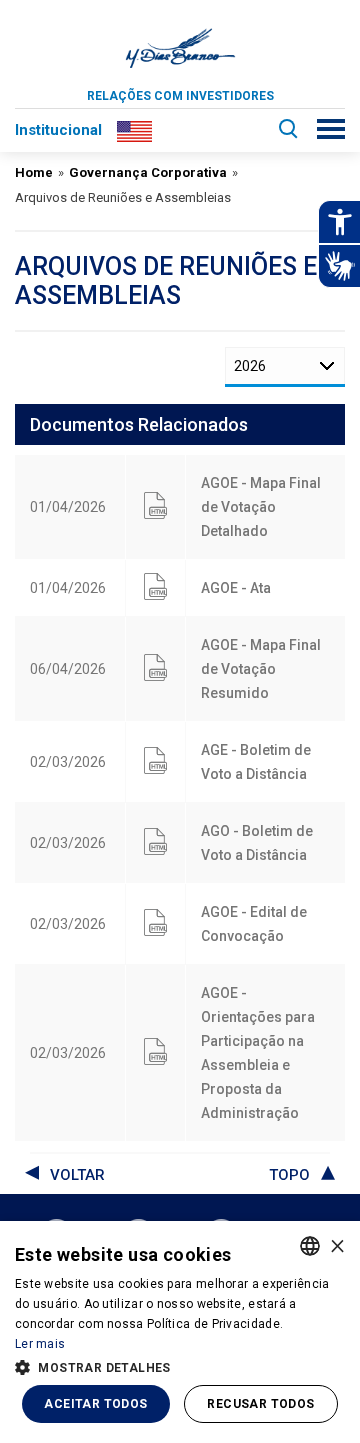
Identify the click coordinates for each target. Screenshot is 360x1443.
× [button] (337, 1245)
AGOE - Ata (236, 588)
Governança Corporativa (148, 172)
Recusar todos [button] (260, 1404)
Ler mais (40, 1344)
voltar (77, 1175)
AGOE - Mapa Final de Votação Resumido (261, 669)
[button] (180, 1366)
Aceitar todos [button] (95, 1404)
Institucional (58, 130)
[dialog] (180, 1332)
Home (34, 172)
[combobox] (310, 1246)
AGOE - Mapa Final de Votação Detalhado (261, 507)
